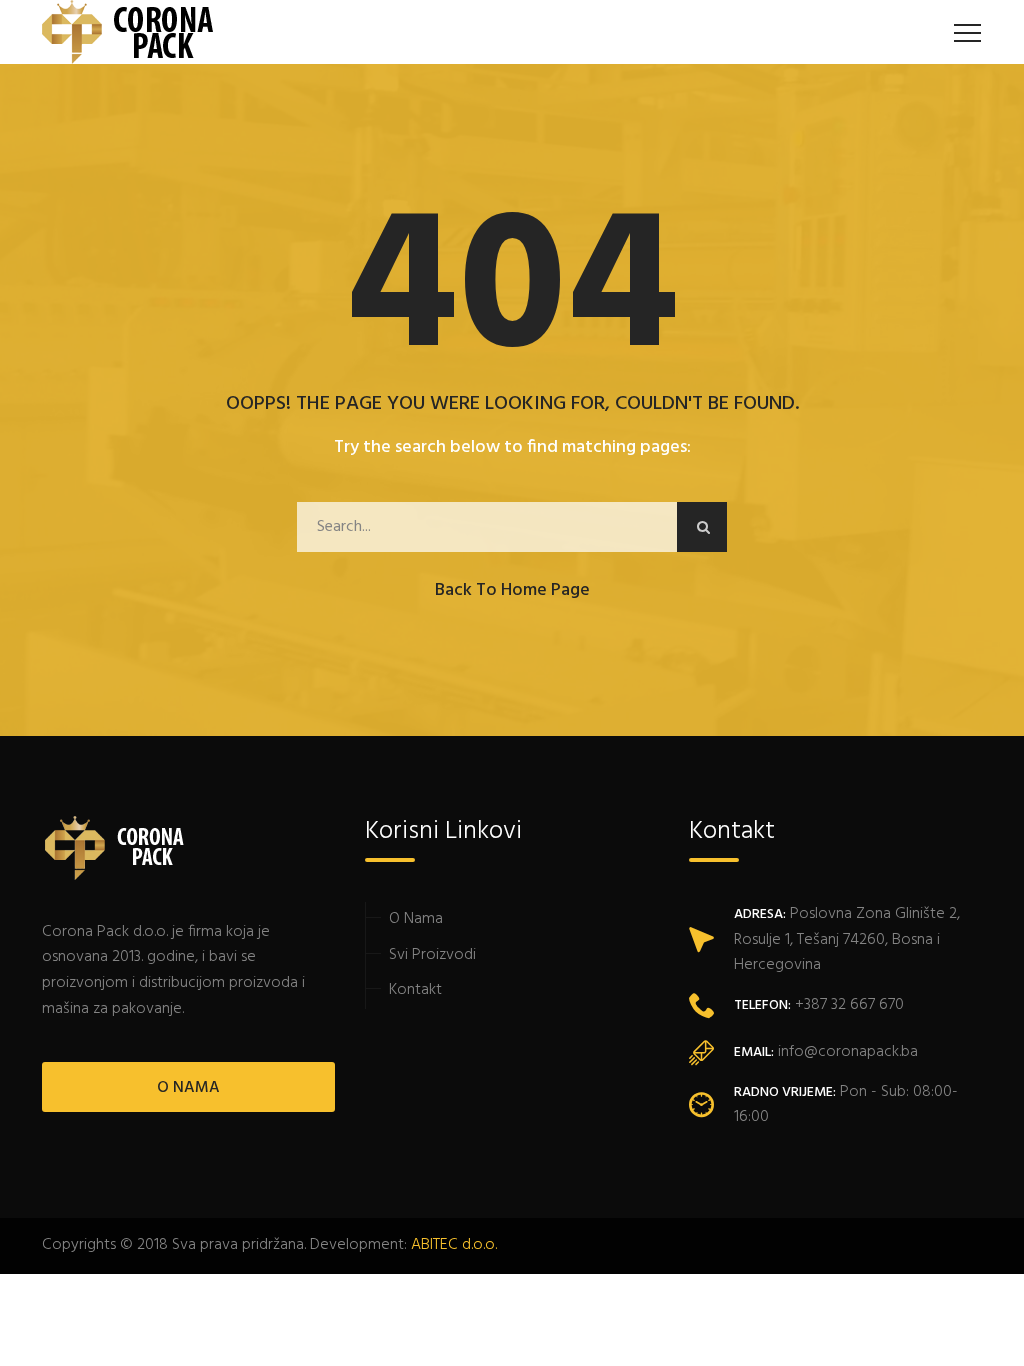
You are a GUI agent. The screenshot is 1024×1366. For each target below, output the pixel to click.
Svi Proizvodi (432, 955)
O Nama (416, 919)
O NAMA (188, 1088)
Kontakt (415, 990)
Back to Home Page (512, 590)
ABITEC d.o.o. (454, 1245)
